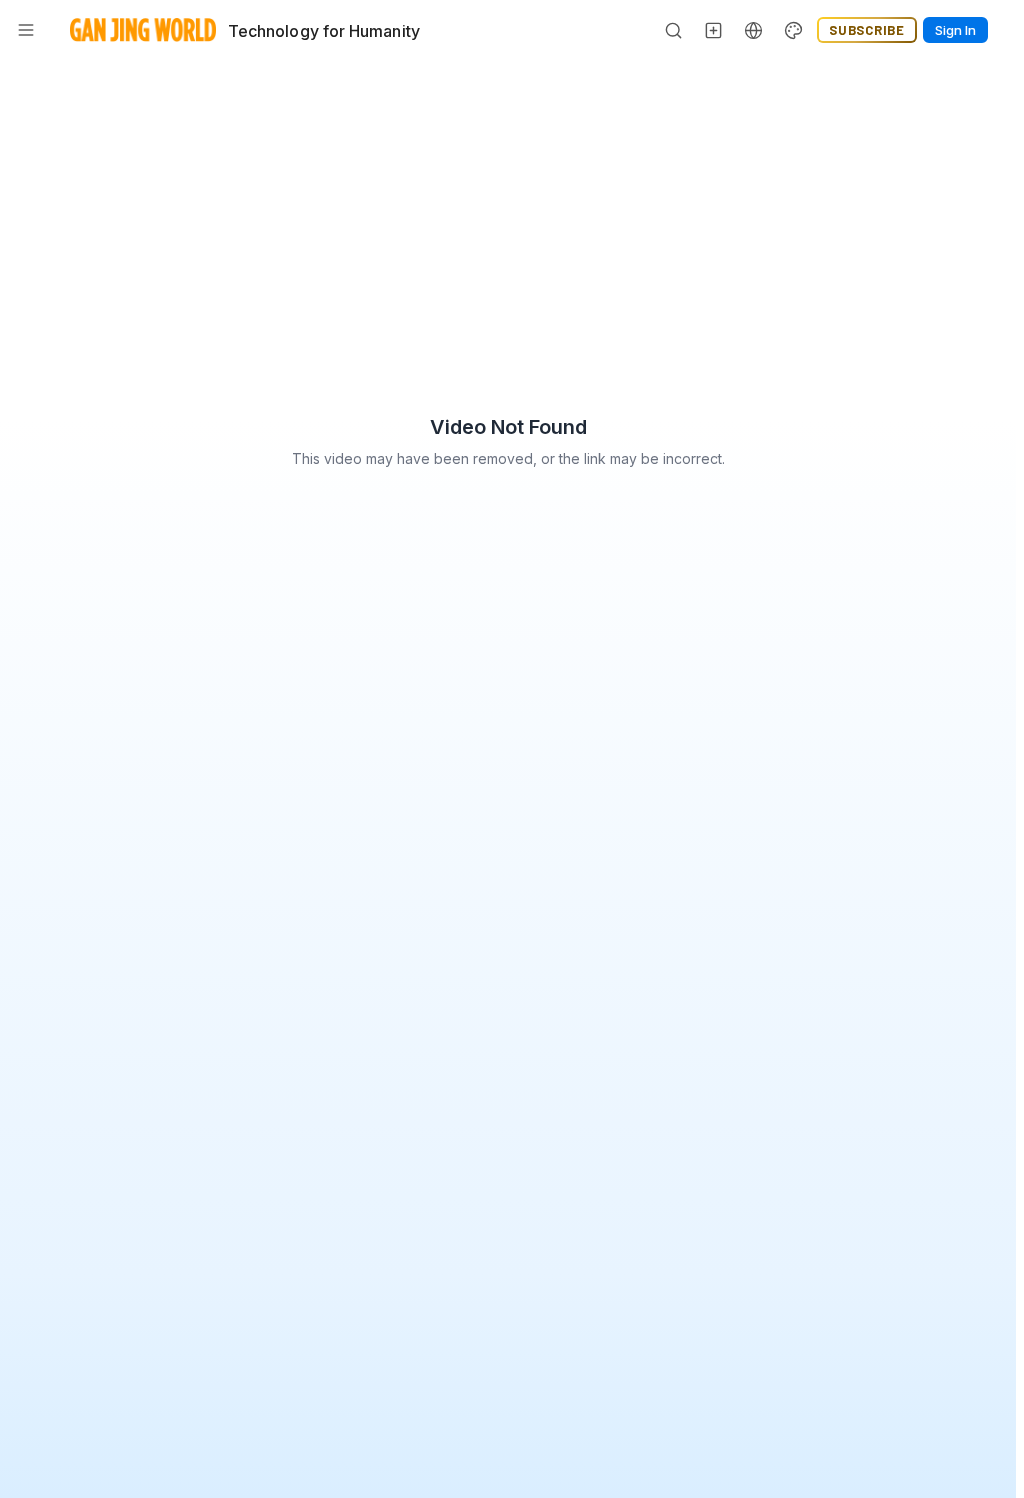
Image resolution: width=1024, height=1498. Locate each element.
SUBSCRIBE (867, 30)
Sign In (955, 30)
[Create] (714, 30)
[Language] (754, 30)
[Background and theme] (794, 30)
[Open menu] (26, 30)
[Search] (674, 30)
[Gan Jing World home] (143, 30)
